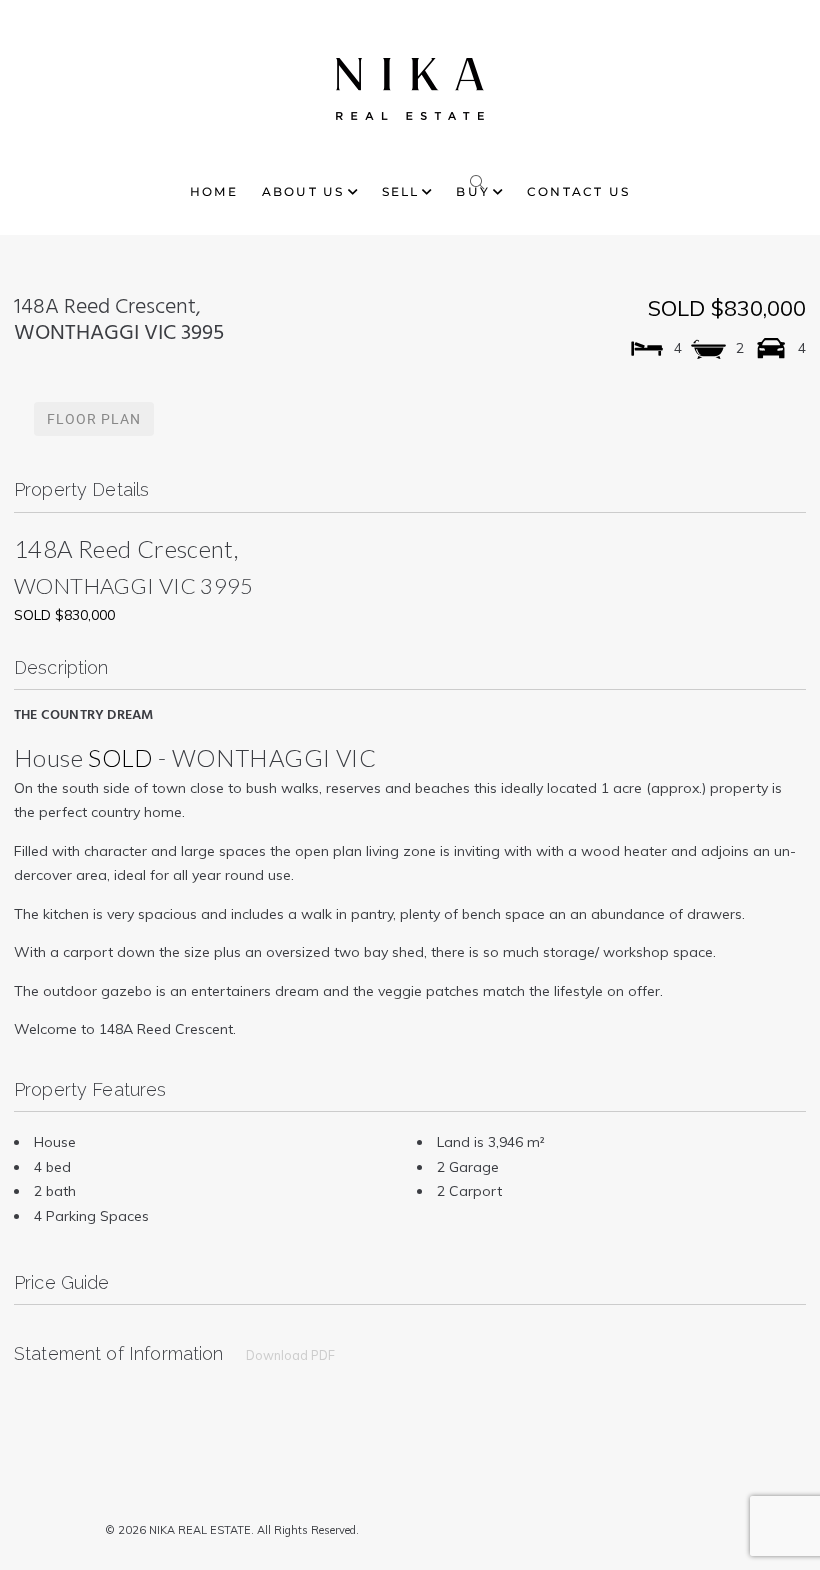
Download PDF (290, 1355)
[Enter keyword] (478, 178)
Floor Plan (94, 419)
